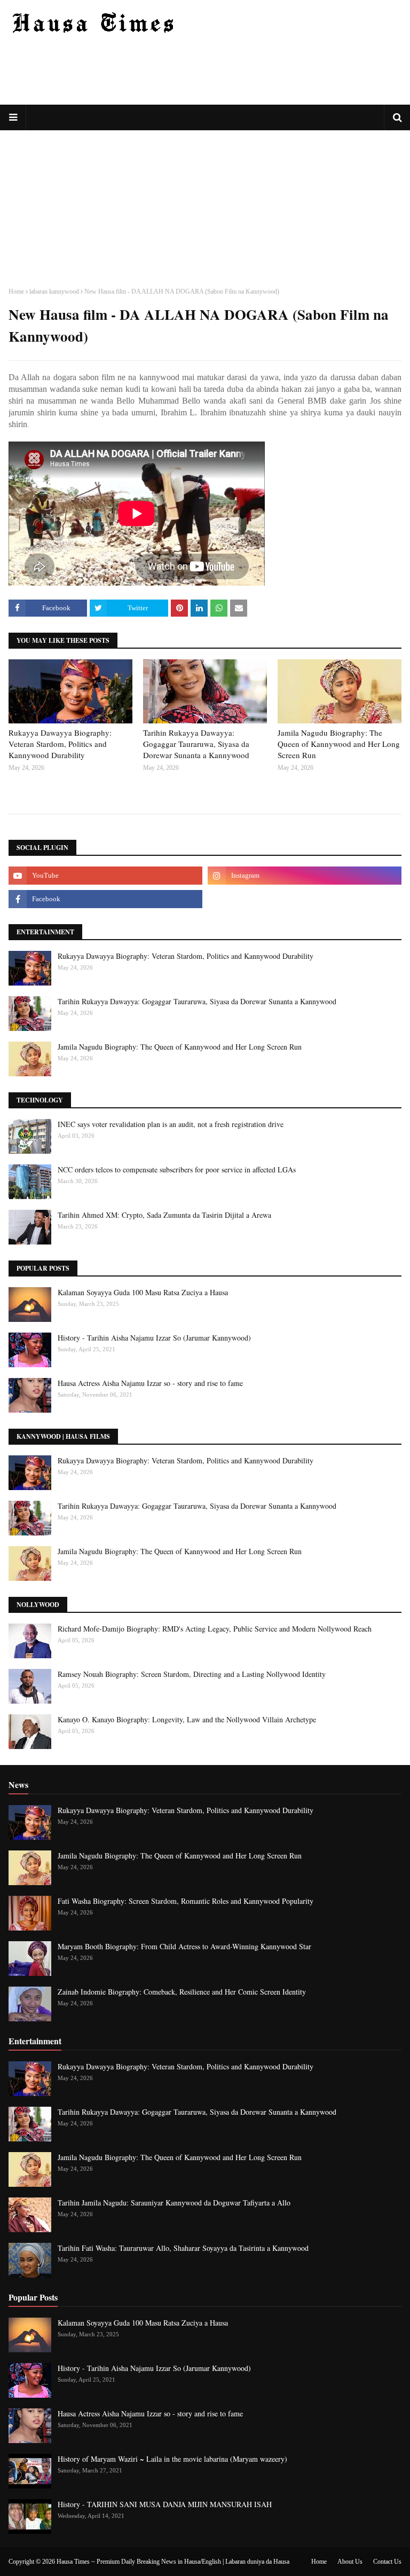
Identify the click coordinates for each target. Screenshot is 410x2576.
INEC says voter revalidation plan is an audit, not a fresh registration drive (171, 1124)
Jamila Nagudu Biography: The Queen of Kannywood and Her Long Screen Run (339, 744)
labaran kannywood (54, 292)
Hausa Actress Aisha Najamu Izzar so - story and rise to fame (150, 1383)
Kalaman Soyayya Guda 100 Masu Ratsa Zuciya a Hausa (143, 1292)
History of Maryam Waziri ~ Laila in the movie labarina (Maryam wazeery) (172, 2459)
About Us (350, 2562)
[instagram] (305, 876)
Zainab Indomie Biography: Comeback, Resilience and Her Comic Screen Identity (182, 1992)
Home (16, 292)
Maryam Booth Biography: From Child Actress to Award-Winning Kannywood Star (184, 1946)
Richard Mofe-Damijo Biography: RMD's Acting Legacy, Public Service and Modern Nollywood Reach (215, 1629)
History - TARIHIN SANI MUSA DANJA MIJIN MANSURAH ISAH (165, 2504)
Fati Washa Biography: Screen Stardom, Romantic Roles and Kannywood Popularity (186, 1901)
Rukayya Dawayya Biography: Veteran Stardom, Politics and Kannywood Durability (60, 744)
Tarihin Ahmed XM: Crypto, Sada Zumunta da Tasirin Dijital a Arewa (164, 1215)
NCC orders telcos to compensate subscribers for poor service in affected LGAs (177, 1169)
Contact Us (387, 2562)
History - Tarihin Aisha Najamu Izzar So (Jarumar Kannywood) (154, 1338)
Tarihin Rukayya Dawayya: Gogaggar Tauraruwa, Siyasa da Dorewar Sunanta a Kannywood (196, 744)
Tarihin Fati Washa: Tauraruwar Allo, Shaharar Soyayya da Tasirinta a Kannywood (183, 2248)
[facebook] (105, 899)
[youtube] (105, 876)
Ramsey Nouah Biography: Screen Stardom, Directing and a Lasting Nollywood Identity (192, 1674)
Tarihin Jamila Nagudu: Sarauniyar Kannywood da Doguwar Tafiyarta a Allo (174, 2203)
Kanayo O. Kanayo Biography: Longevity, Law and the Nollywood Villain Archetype (187, 1719)
